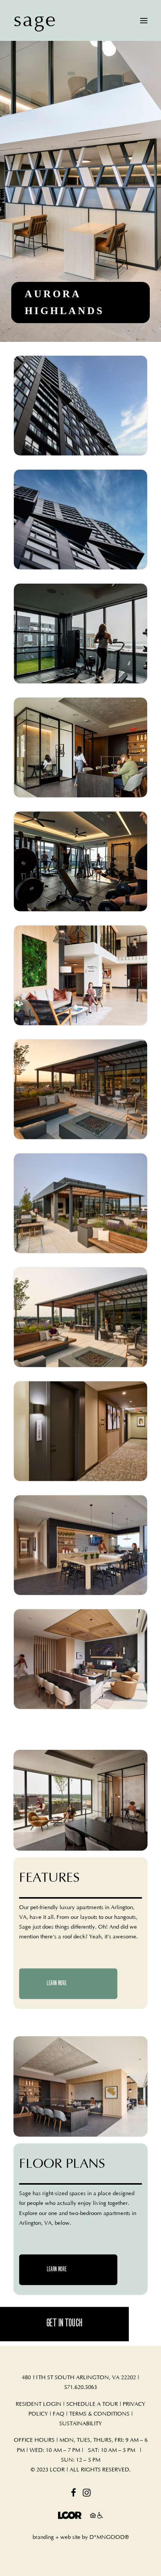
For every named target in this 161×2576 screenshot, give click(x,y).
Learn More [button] (57, 1984)
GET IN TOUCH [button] (65, 2324)
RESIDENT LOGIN (39, 2404)
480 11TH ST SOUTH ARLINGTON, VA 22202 (79, 2378)
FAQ (59, 2414)
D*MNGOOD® (109, 2537)
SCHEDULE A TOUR (92, 2404)
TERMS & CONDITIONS (99, 2414)
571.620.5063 (80, 2387)
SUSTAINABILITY (80, 2424)
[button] (144, 20)
